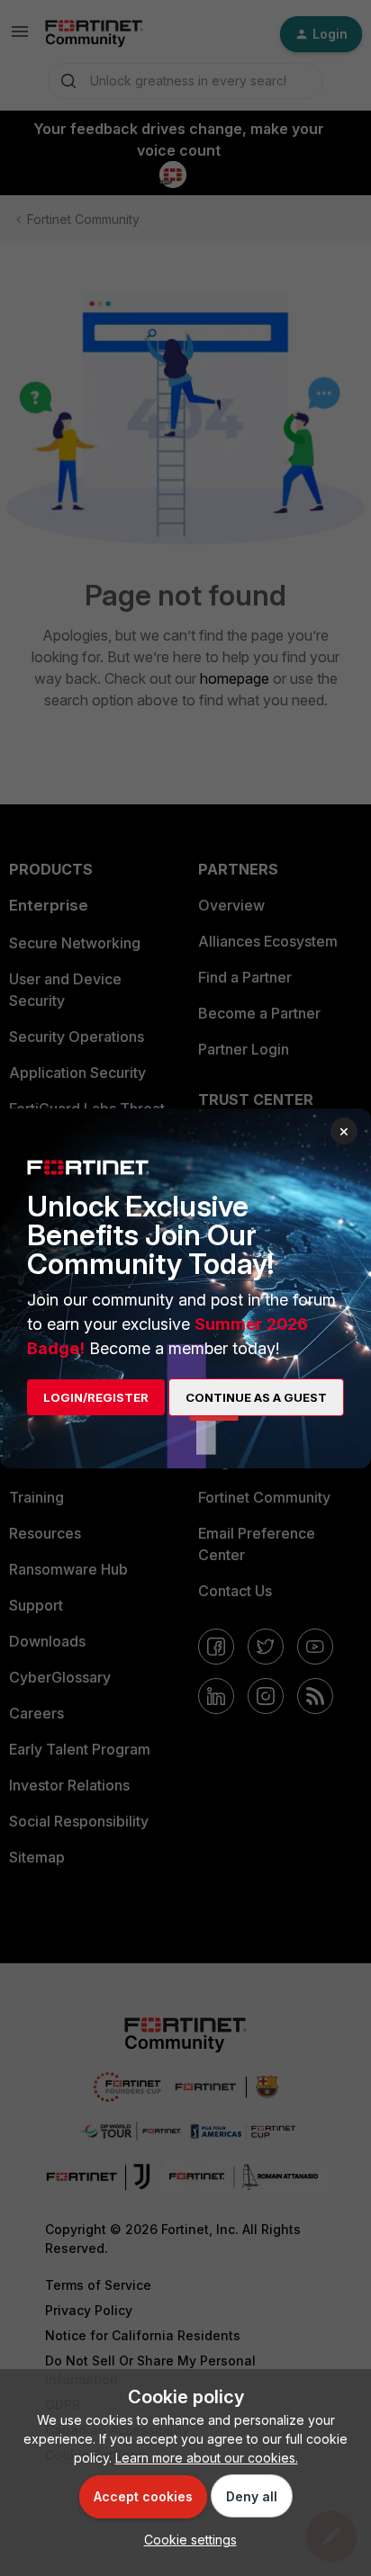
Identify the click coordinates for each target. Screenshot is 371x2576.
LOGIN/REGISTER (96, 1397)
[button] (186, 2540)
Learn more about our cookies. (207, 2458)
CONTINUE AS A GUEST (256, 1397)
